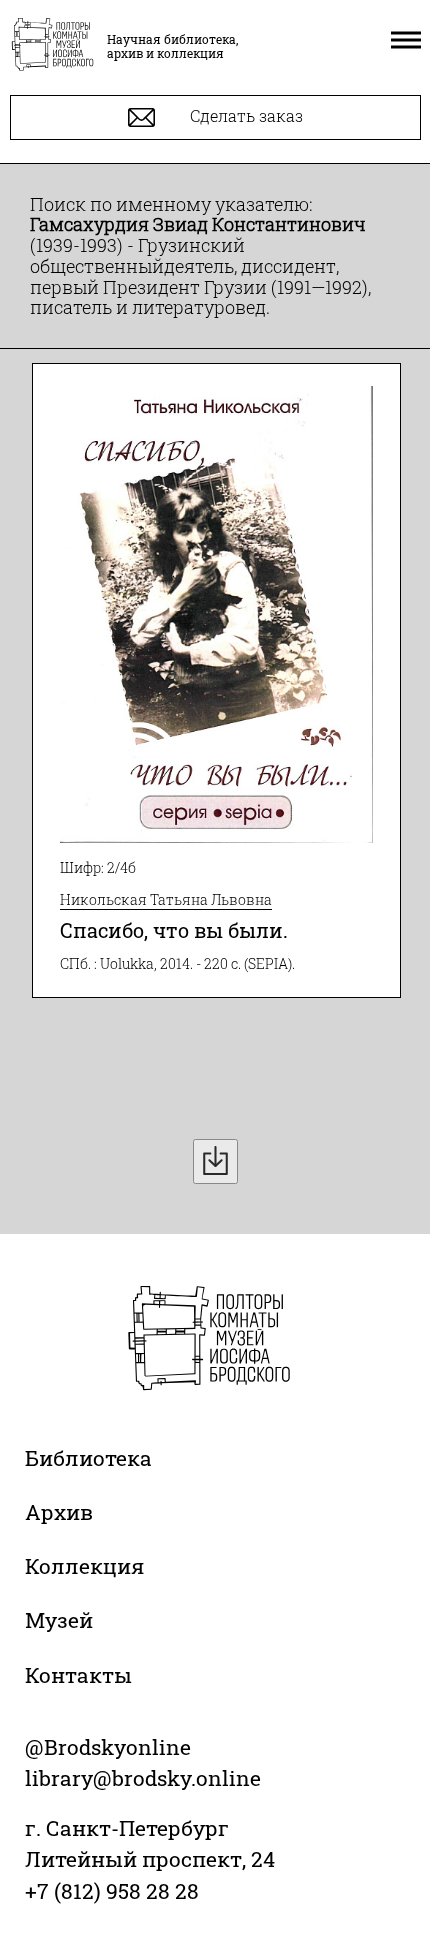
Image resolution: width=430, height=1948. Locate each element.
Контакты (78, 1675)
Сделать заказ (244, 115)
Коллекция (84, 1566)
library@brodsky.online (143, 1778)
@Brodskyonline (108, 1747)
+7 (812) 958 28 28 (112, 1891)
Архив (59, 1512)
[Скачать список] (215, 1161)
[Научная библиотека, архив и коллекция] (52, 46)
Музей (59, 1620)
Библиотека (88, 1458)
